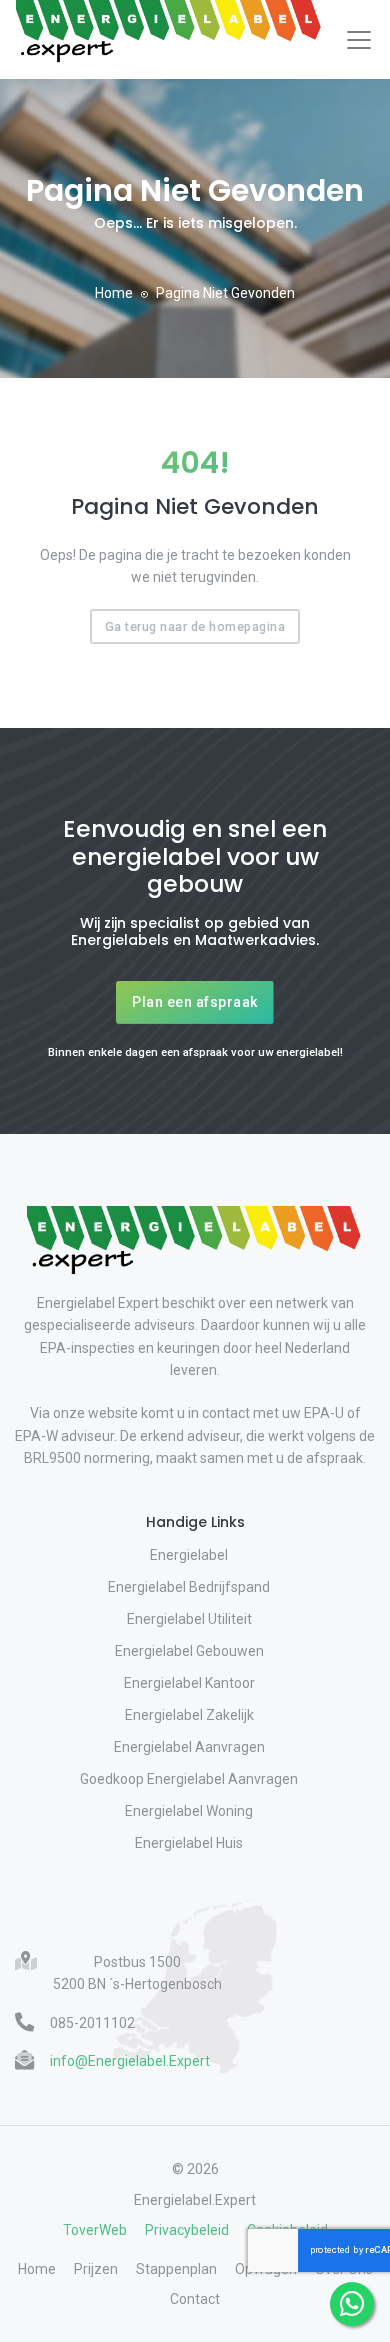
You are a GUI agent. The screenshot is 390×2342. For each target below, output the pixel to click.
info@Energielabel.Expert (130, 2061)
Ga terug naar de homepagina (195, 626)
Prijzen (96, 2269)
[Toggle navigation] (359, 40)
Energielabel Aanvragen (189, 1747)
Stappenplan (176, 2269)
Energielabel (189, 1555)
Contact (195, 2299)
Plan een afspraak (195, 1002)
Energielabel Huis (189, 1843)
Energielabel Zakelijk (189, 1715)
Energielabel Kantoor (189, 1683)
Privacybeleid (187, 2230)
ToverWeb (95, 2230)
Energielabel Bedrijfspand (189, 1587)
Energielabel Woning (189, 1811)
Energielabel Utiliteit (189, 1619)
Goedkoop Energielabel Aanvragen (189, 1779)
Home (114, 293)
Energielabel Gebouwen (189, 1651)
